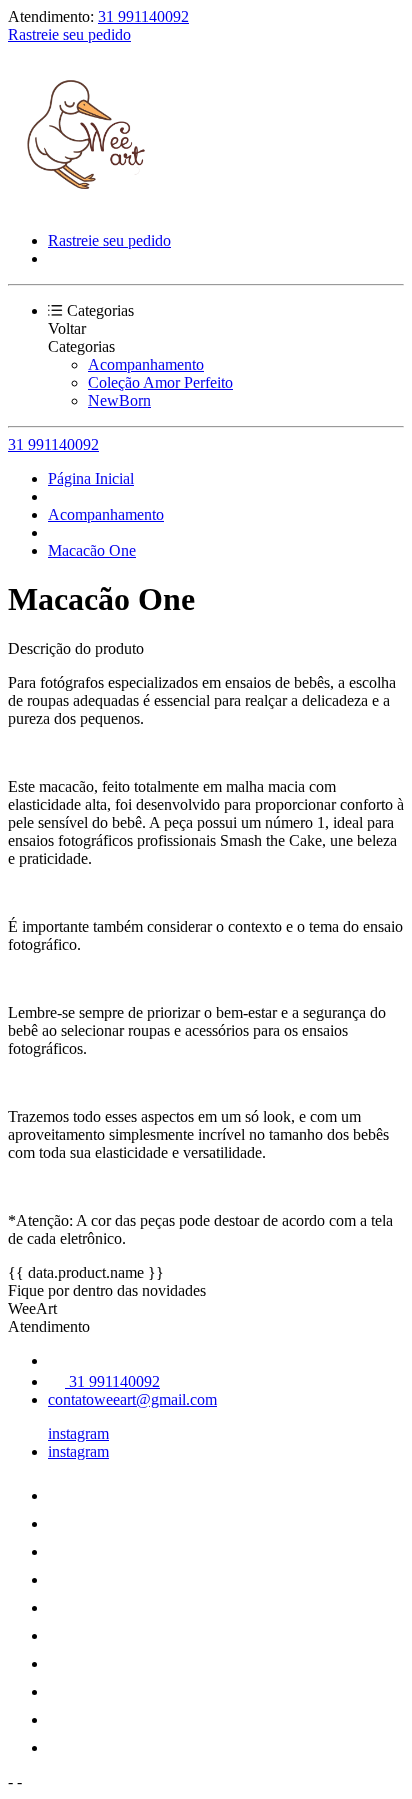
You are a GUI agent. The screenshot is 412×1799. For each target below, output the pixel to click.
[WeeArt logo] (83, 206)
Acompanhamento (146, 364)
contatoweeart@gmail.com (132, 1399)
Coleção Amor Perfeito (160, 382)
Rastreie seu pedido (69, 34)
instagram (78, 1433)
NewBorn (119, 400)
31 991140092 (143, 16)
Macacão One (92, 550)
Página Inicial (91, 478)
